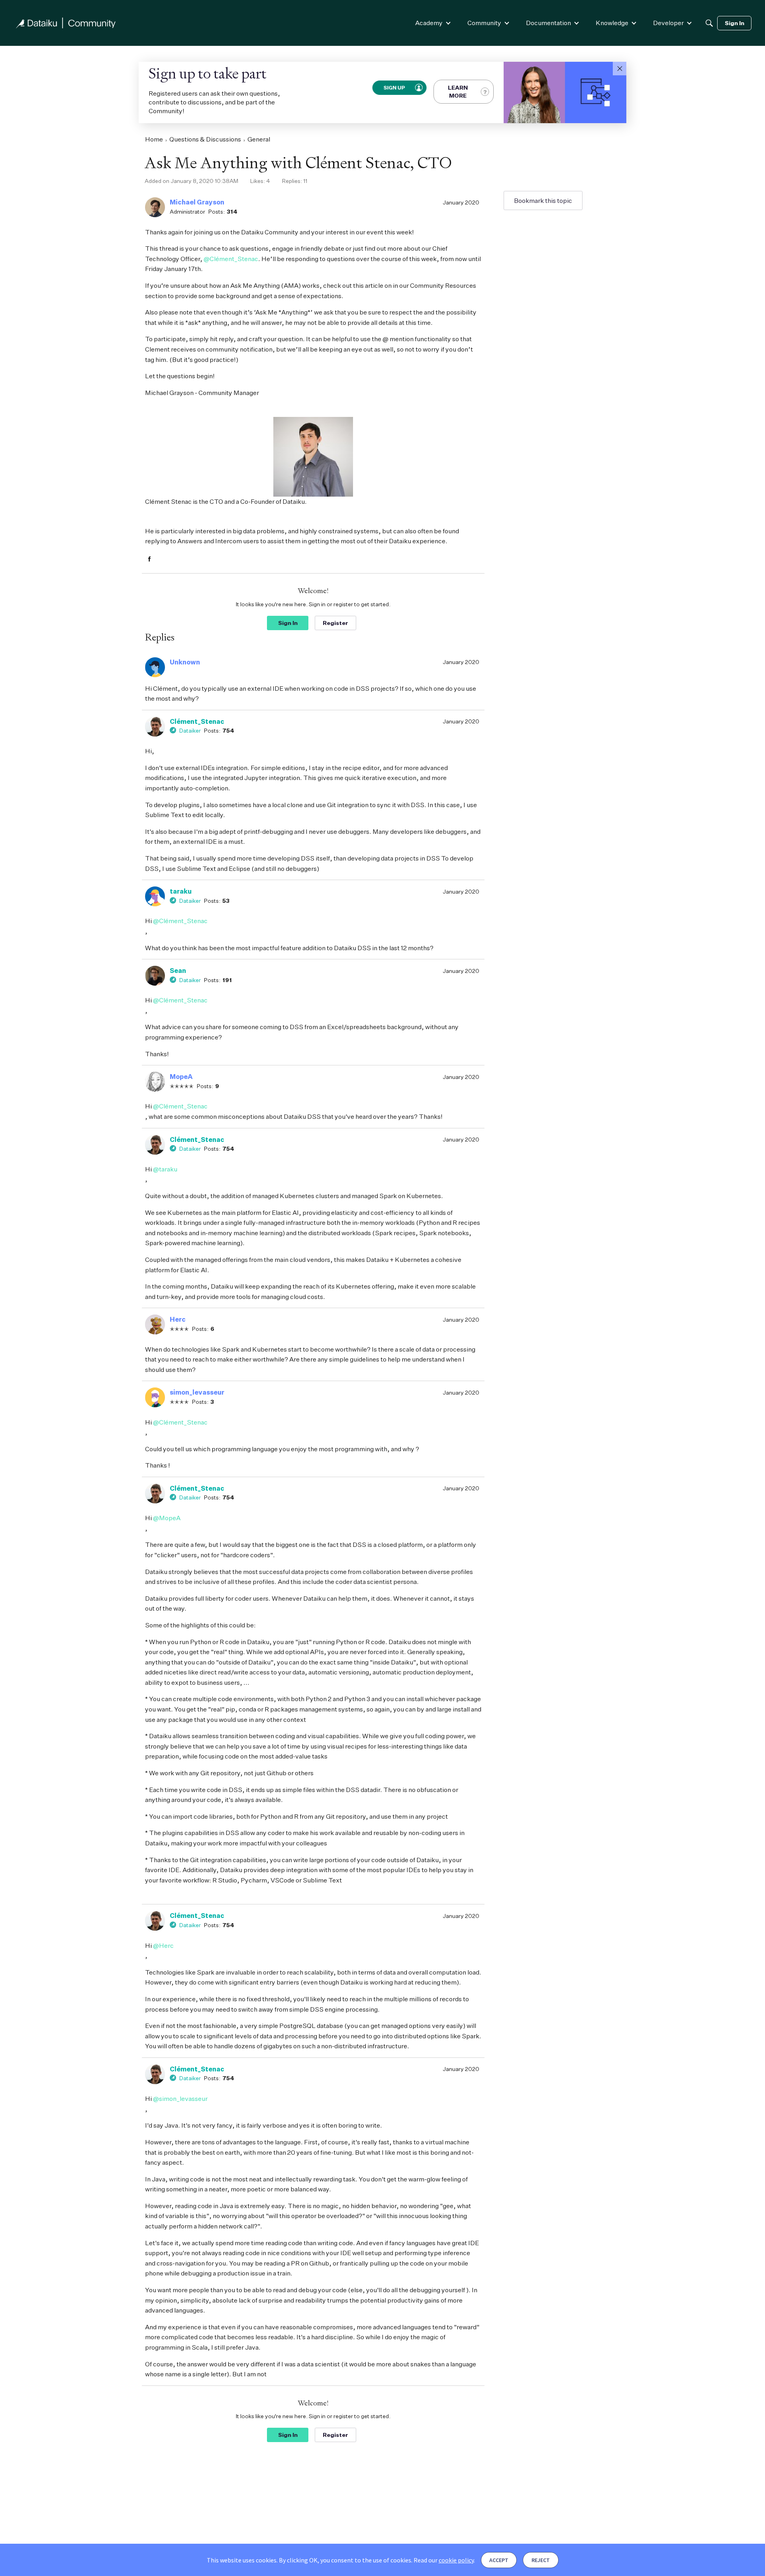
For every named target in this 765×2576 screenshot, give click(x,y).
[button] (620, 69)
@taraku (165, 1169)
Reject (541, 2560)
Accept (499, 2560)
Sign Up (394, 88)
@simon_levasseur (180, 2099)
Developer (668, 23)
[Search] (709, 23)
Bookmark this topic (543, 200)
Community (484, 23)
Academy (429, 23)
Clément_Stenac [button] (197, 721)
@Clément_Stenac (231, 259)
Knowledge (612, 23)
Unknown (185, 662)
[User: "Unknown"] (155, 667)
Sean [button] (178, 971)
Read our (444, 2560)
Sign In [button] (288, 623)
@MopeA (167, 1518)
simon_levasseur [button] (197, 1392)
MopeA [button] (181, 1077)
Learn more (458, 91)
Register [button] (335, 623)
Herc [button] (178, 1319)
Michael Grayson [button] (197, 202)
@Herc (163, 1945)
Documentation (548, 23)
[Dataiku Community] (66, 23)
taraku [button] (181, 891)
